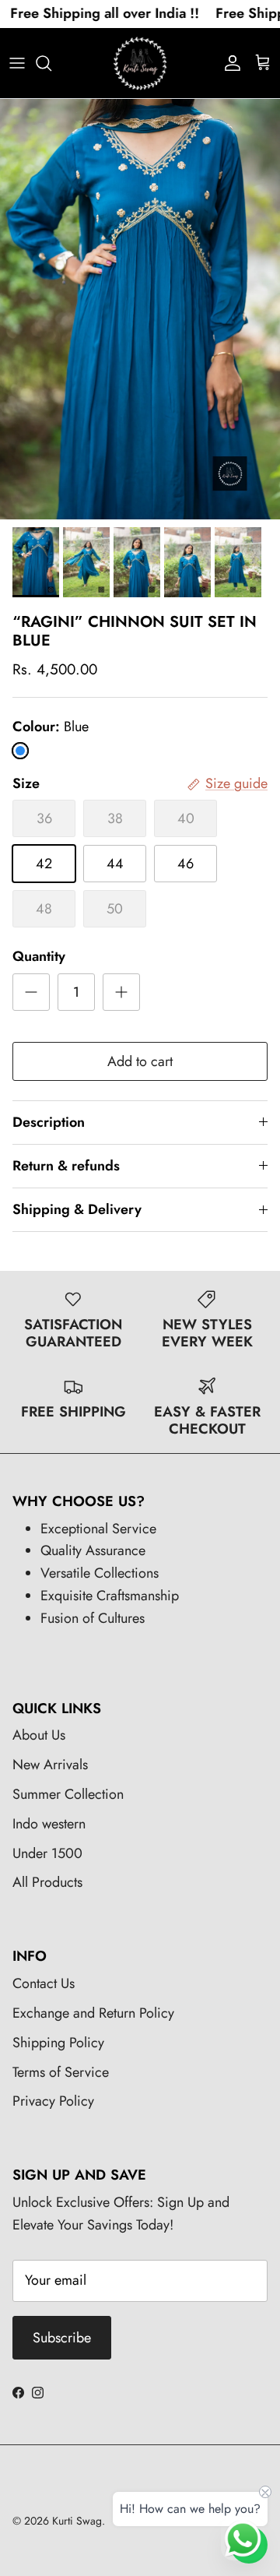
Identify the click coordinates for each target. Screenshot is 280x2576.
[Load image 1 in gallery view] (140, 309)
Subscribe (62, 2338)
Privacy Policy (53, 2101)
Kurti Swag (77, 2521)
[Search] (51, 63)
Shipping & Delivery (77, 1209)
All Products (47, 1882)
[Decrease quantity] (31, 992)
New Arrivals (50, 1765)
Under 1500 (47, 1853)
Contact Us (44, 1983)
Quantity (39, 957)
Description (49, 1122)
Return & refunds (66, 1166)
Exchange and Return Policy (93, 2013)
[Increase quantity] (121, 992)
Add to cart (140, 1061)
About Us (39, 1735)
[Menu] (17, 63)
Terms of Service (61, 2072)
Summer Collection (68, 1794)
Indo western (49, 1824)
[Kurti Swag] (140, 63)
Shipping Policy (58, 2043)
